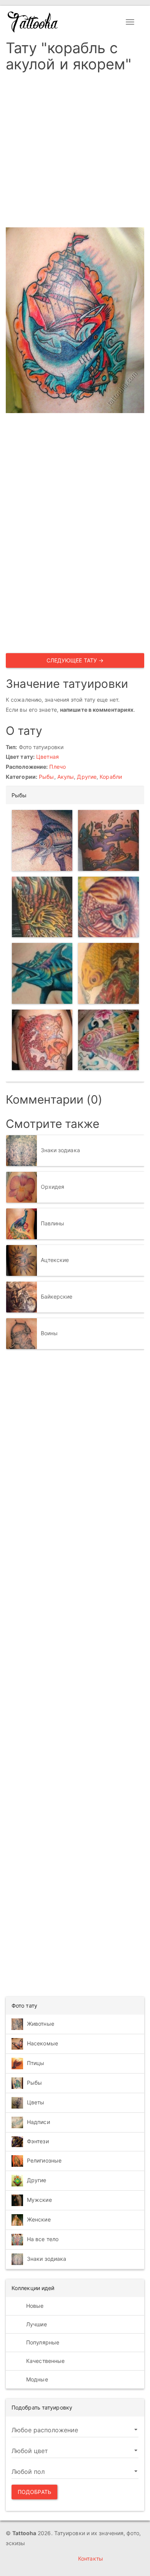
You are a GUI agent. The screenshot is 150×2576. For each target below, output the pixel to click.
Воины (49, 1333)
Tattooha (33, 22)
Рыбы (46, 777)
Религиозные (44, 2160)
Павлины (53, 1223)
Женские (39, 2219)
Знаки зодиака (60, 1150)
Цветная (47, 757)
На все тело (43, 2239)
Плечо (57, 767)
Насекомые (42, 2043)
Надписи (38, 2121)
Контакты (91, 2558)
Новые (34, 2306)
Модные (36, 2379)
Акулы (66, 777)
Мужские (39, 2200)
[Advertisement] (75, 152)
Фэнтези (38, 2141)
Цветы (36, 2102)
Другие (87, 777)
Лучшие (36, 2324)
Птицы (36, 2063)
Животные (41, 2023)
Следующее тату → (75, 660)
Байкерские (57, 1296)
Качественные (45, 2361)
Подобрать (34, 2492)
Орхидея (53, 1187)
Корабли (111, 777)
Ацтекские (55, 1260)
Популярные (42, 2342)
